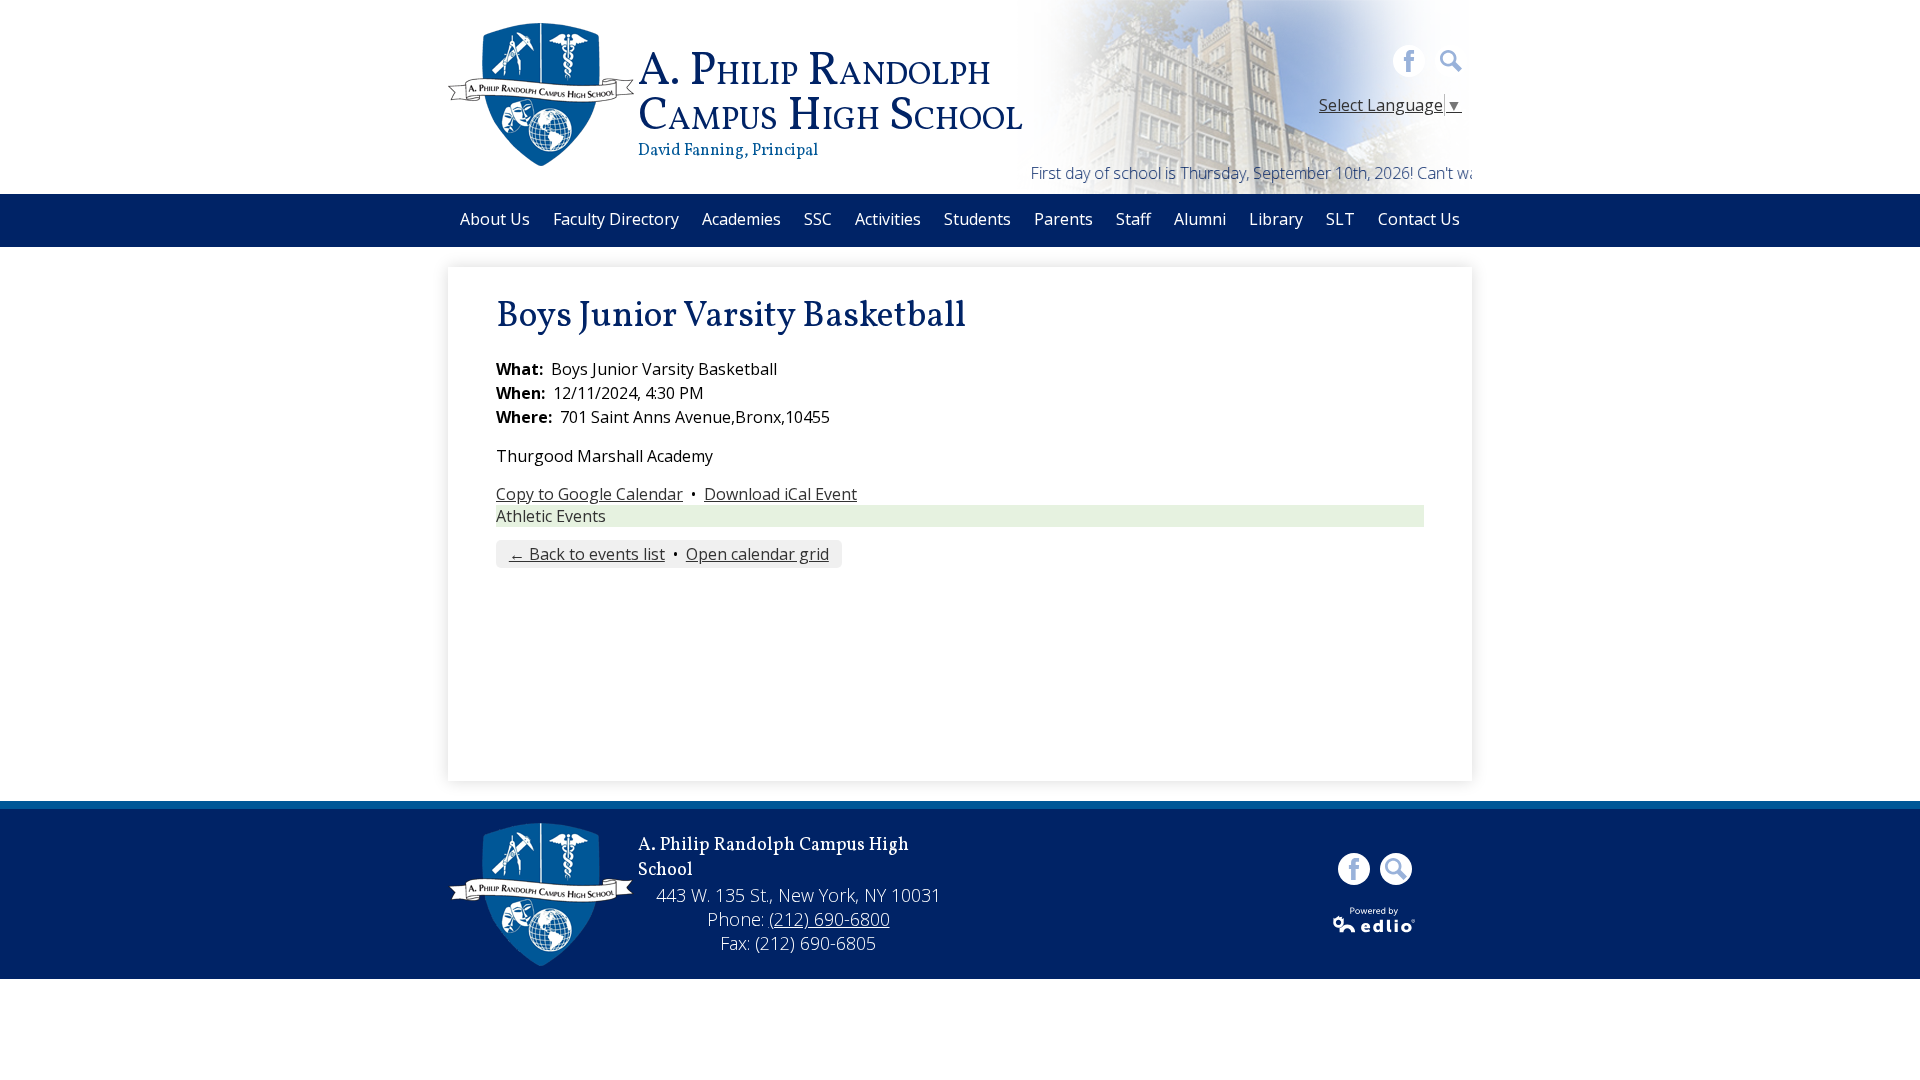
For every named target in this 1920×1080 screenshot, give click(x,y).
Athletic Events (551, 516)
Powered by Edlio (1375, 920)
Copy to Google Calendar (589, 494)
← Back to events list (587, 554)
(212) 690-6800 (829, 919)
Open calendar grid (757, 554)
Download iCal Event (780, 494)
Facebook (1409, 61)
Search (1451, 61)
